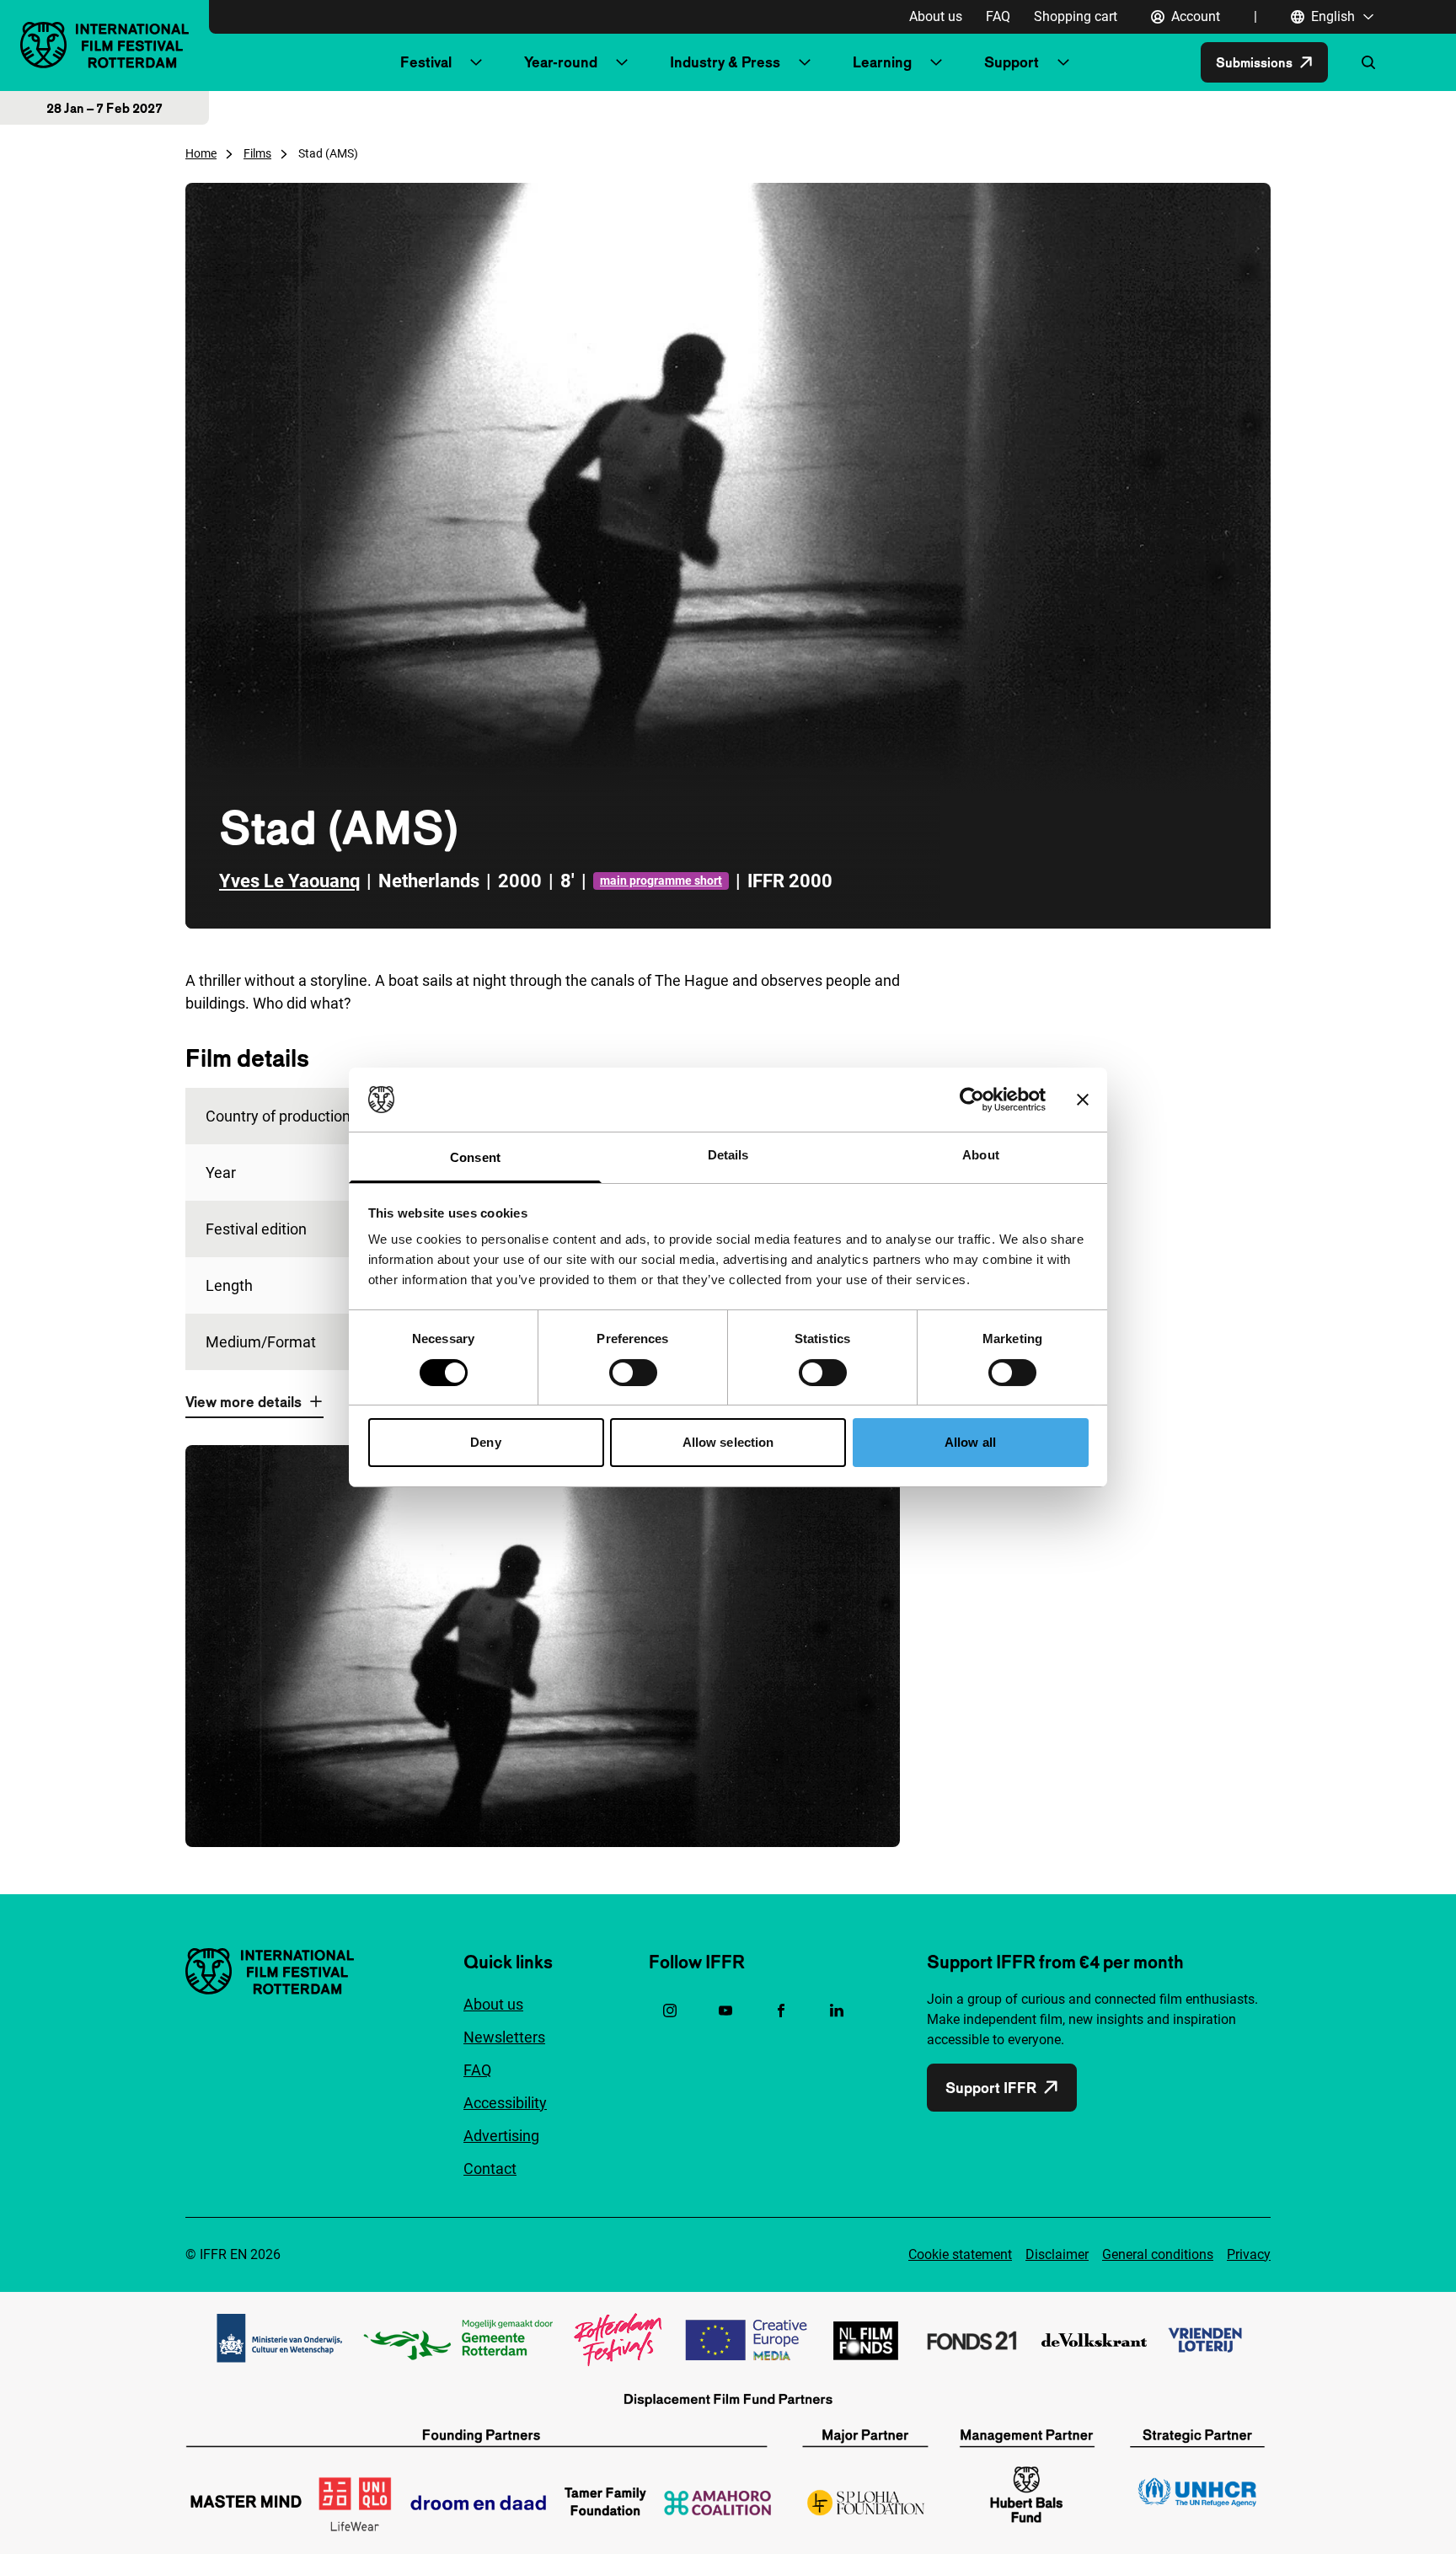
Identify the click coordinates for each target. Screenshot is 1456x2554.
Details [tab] (728, 1155)
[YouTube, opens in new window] (725, 2011)
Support (1012, 62)
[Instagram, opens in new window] (670, 2011)
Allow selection (728, 1442)
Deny (485, 1442)
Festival (426, 62)
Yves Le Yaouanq (289, 881)
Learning (882, 62)
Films (257, 153)
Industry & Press (725, 62)
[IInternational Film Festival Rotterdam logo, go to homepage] (104, 45)
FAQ (998, 16)
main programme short (661, 881)
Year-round (561, 62)
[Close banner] (1083, 1100)
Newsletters (504, 2037)
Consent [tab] (475, 1157)
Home (201, 153)
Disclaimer (1057, 2254)
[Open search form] (1368, 62)
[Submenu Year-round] (622, 62)
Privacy (1249, 2254)
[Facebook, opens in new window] (781, 2011)
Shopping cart (1076, 16)
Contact (490, 2168)
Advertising (501, 2136)
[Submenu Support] (1063, 62)
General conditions (1158, 2254)
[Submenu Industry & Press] (805, 62)
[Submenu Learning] (936, 62)
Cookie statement (960, 2254)
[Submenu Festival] (476, 62)
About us (936, 16)
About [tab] (981, 1155)
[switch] (633, 1373)
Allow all (970, 1442)
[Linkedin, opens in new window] (837, 2011)
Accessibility (505, 2103)
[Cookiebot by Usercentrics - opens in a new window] (972, 1100)
